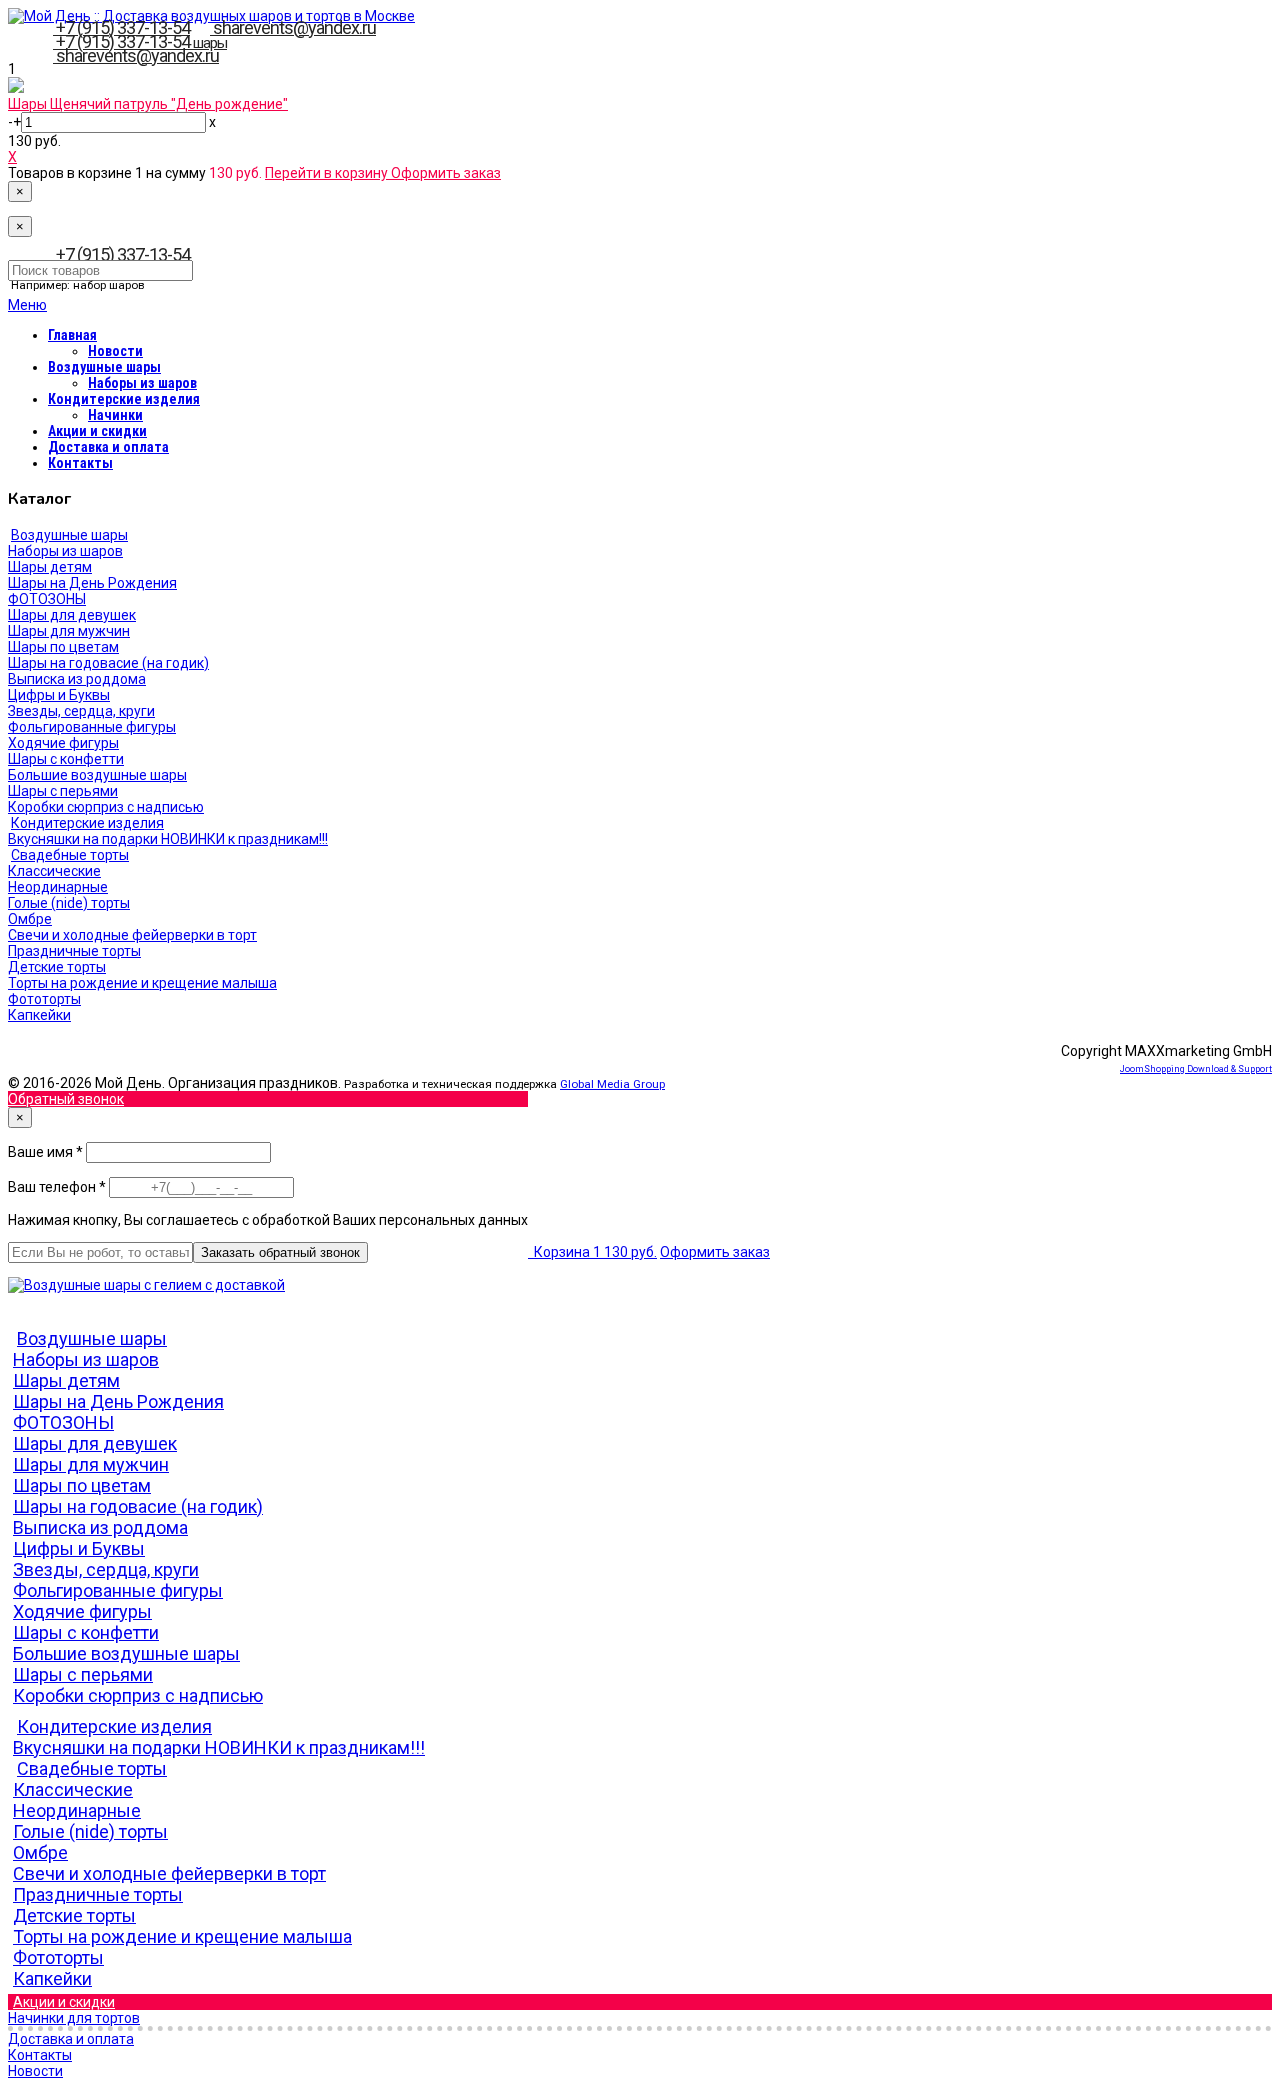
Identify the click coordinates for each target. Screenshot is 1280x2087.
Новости (115, 351)
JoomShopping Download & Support (1196, 1069)
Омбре (30, 919)
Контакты (80, 463)
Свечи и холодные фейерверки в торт (132, 935)
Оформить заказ (446, 173)
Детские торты (57, 967)
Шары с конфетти (66, 759)
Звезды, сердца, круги (81, 711)
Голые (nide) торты (69, 903)
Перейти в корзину (328, 173)
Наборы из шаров (142, 383)
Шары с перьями (63, 791)
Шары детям (50, 567)
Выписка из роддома (77, 679)
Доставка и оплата (108, 447)
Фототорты (44, 999)
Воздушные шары (104, 367)
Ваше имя (47, 1152)
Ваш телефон (58, 1187)
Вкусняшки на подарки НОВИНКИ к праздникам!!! (168, 839)
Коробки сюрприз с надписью (106, 807)
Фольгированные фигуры (92, 727)
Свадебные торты (70, 855)
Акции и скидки (97, 431)
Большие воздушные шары (97, 775)
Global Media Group (612, 1084)
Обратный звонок (66, 1099)
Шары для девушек (72, 615)
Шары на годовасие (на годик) (108, 663)
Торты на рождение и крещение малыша (142, 983)
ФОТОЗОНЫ (47, 599)
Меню (27, 305)
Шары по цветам (63, 647)
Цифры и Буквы (59, 695)
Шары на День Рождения (92, 583)
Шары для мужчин (69, 631)
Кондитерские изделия (124, 399)
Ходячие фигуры (63, 743)
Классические (54, 871)
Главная (72, 335)
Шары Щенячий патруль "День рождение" (148, 104)
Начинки (115, 415)
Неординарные (58, 887)
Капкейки (39, 1015)
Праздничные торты (74, 951)
